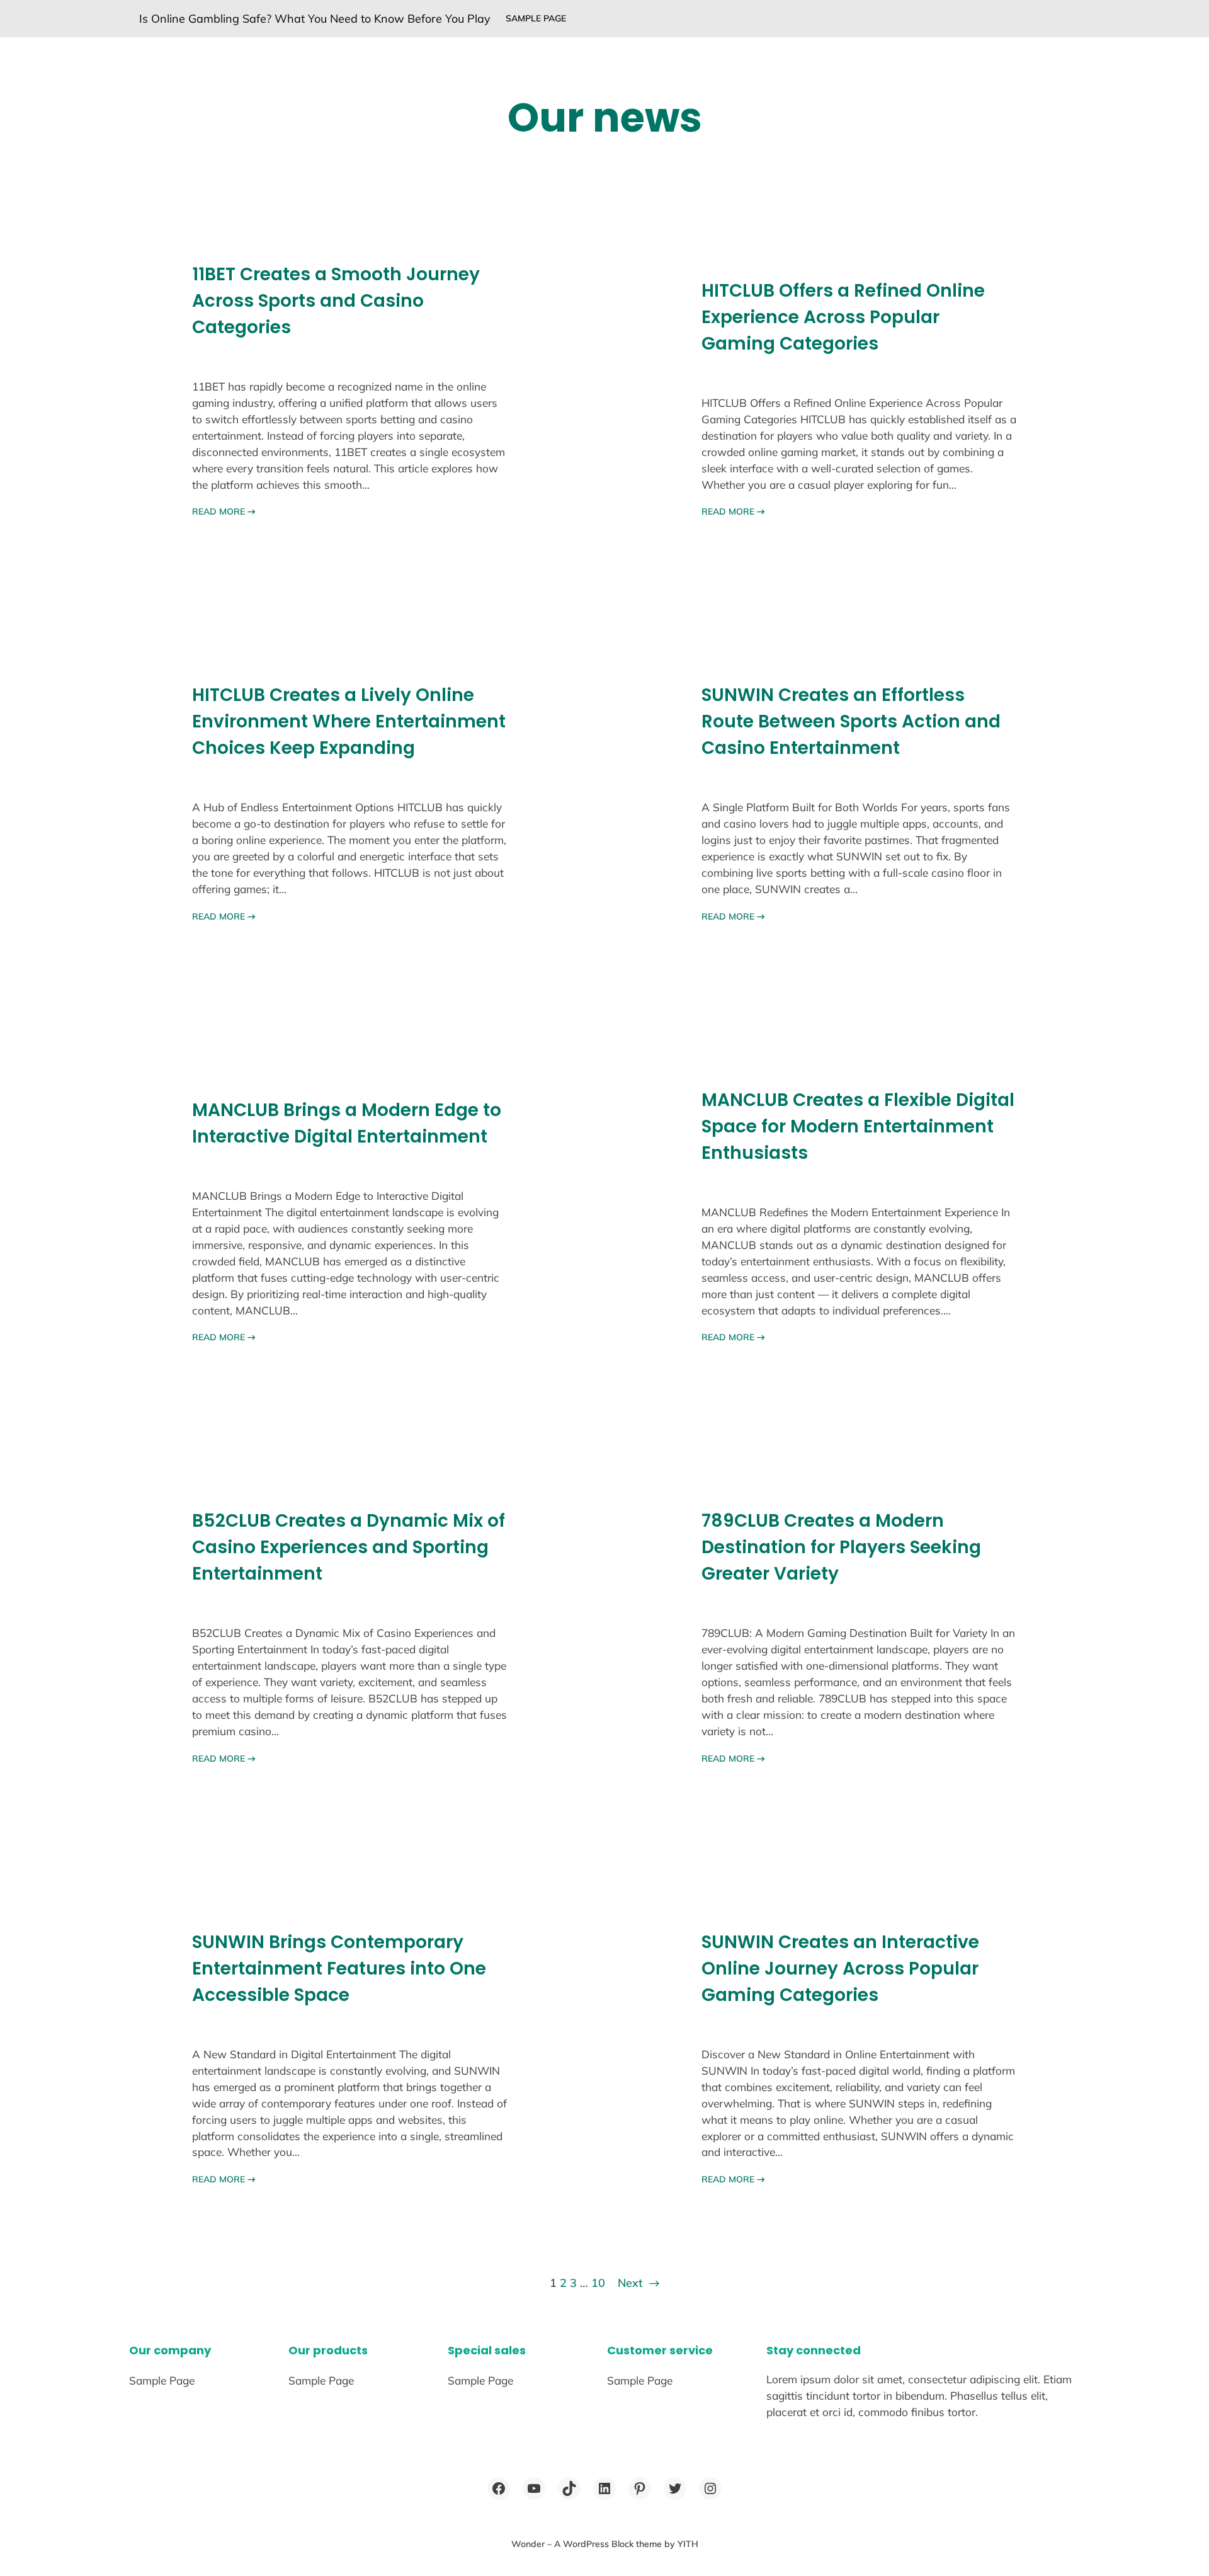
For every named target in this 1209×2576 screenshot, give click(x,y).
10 (598, 2283)
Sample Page (536, 18)
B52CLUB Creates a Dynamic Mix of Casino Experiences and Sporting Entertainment (349, 1547)
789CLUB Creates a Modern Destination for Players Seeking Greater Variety (841, 1547)
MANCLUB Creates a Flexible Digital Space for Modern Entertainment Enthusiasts (858, 1126)
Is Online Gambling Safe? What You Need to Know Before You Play (315, 19)
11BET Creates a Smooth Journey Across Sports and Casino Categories (336, 301)
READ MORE (224, 511)
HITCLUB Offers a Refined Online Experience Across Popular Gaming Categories (843, 317)
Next (639, 2283)
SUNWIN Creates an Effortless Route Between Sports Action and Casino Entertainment (851, 721)
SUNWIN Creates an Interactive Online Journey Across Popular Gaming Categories (840, 1969)
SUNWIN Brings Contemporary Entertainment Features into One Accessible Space (339, 1969)
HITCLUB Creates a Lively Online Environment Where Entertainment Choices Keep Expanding (349, 721)
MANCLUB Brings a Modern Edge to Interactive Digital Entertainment (347, 1123)
